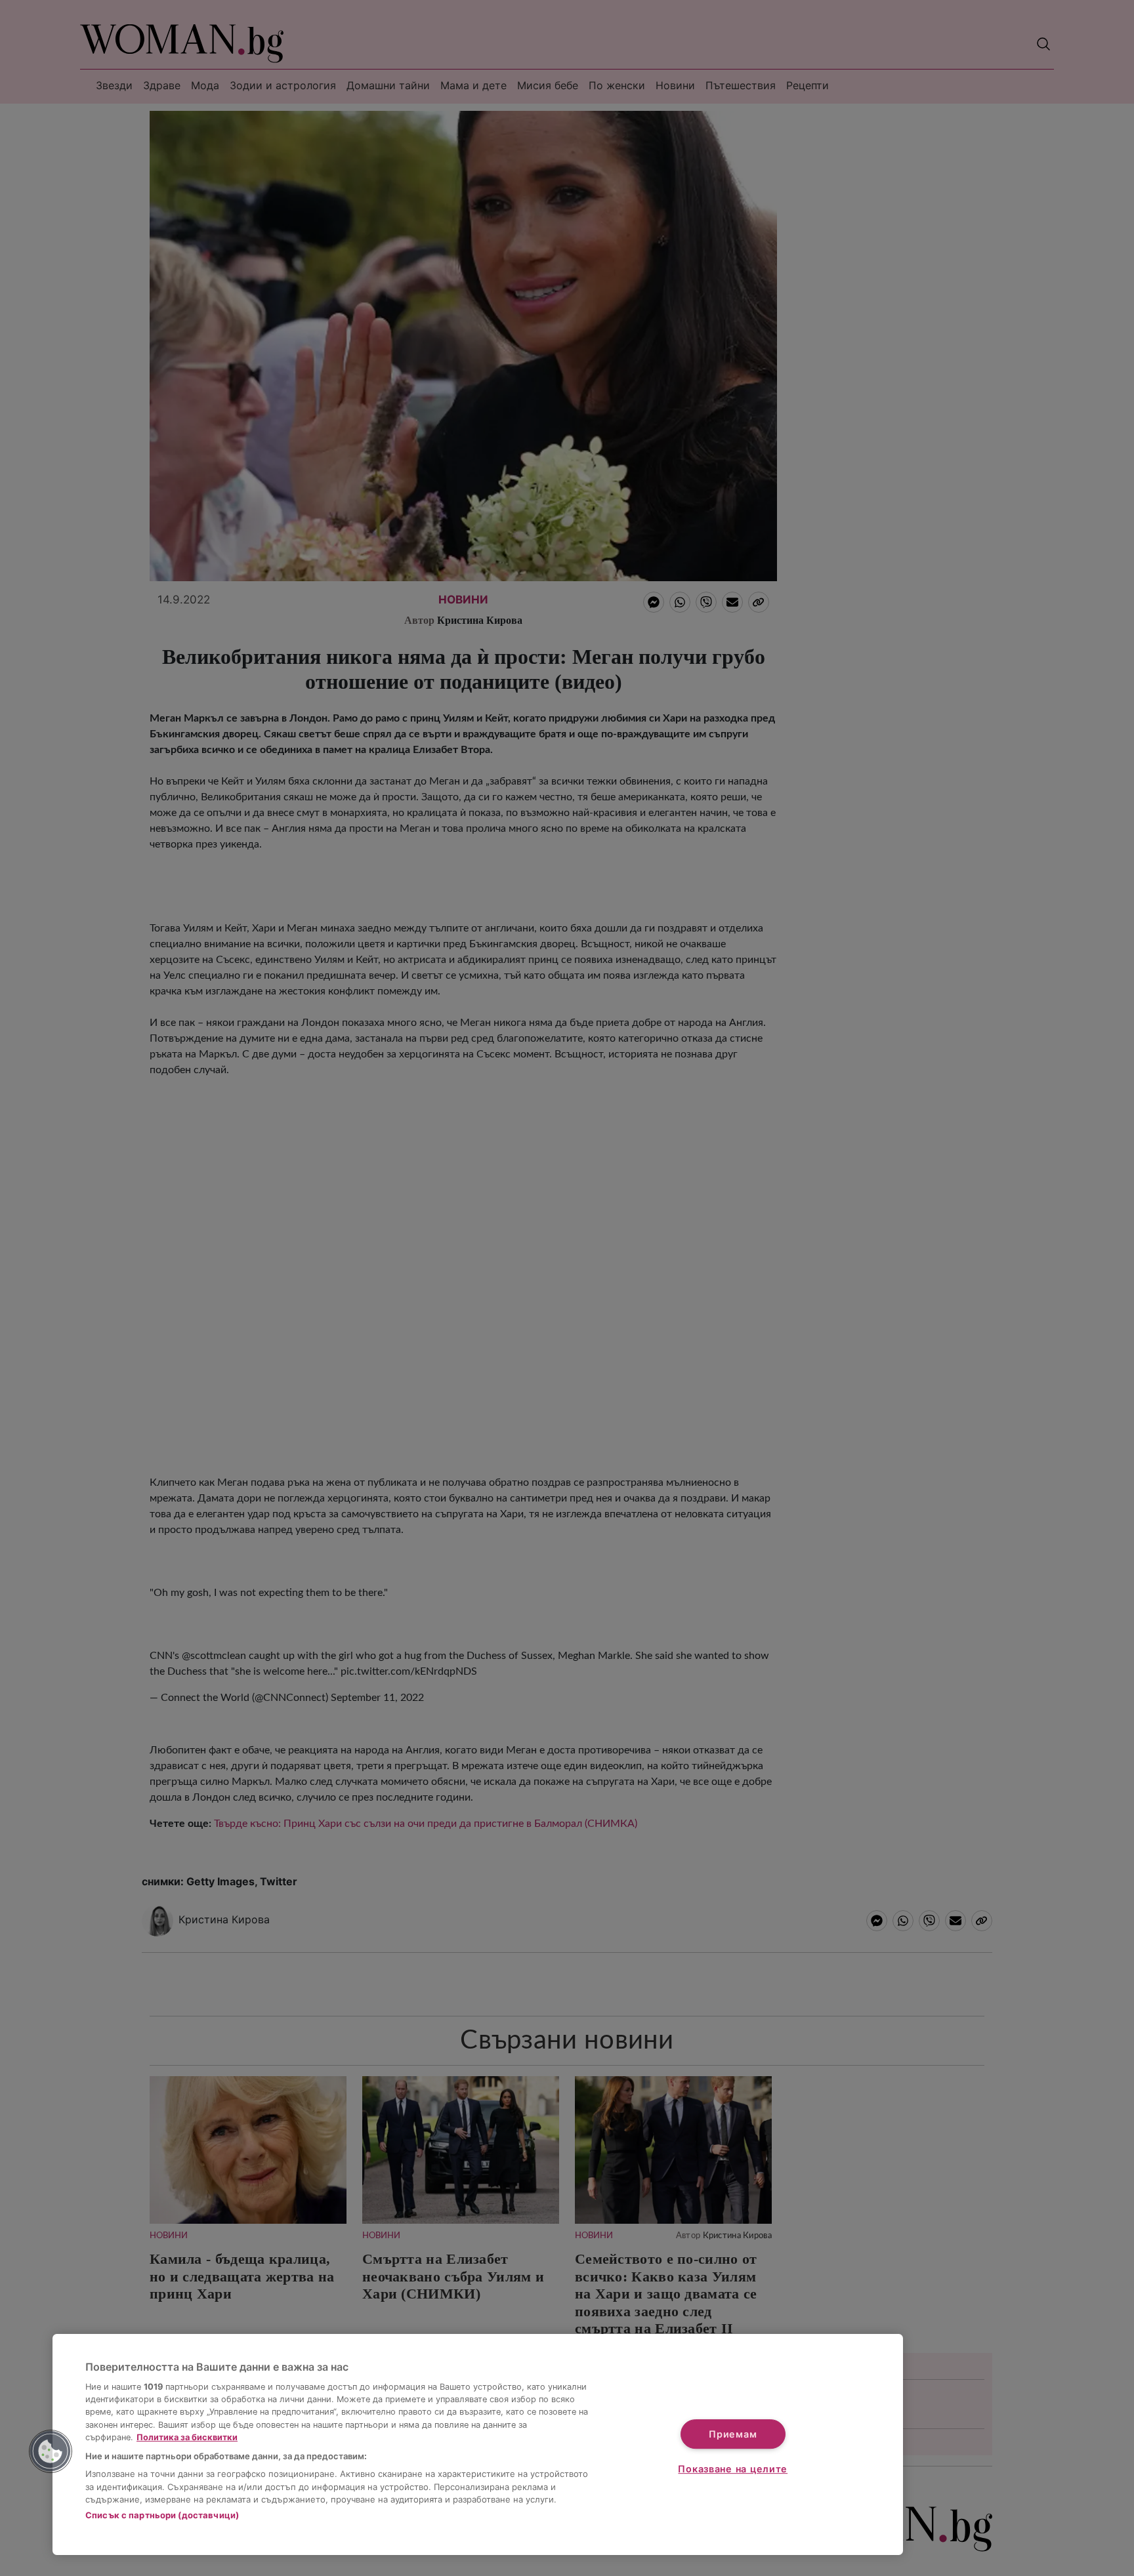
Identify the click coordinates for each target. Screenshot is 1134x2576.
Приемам (733, 2434)
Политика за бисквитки (187, 2437)
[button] (51, 2451)
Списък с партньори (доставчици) (162, 2515)
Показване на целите (733, 2469)
